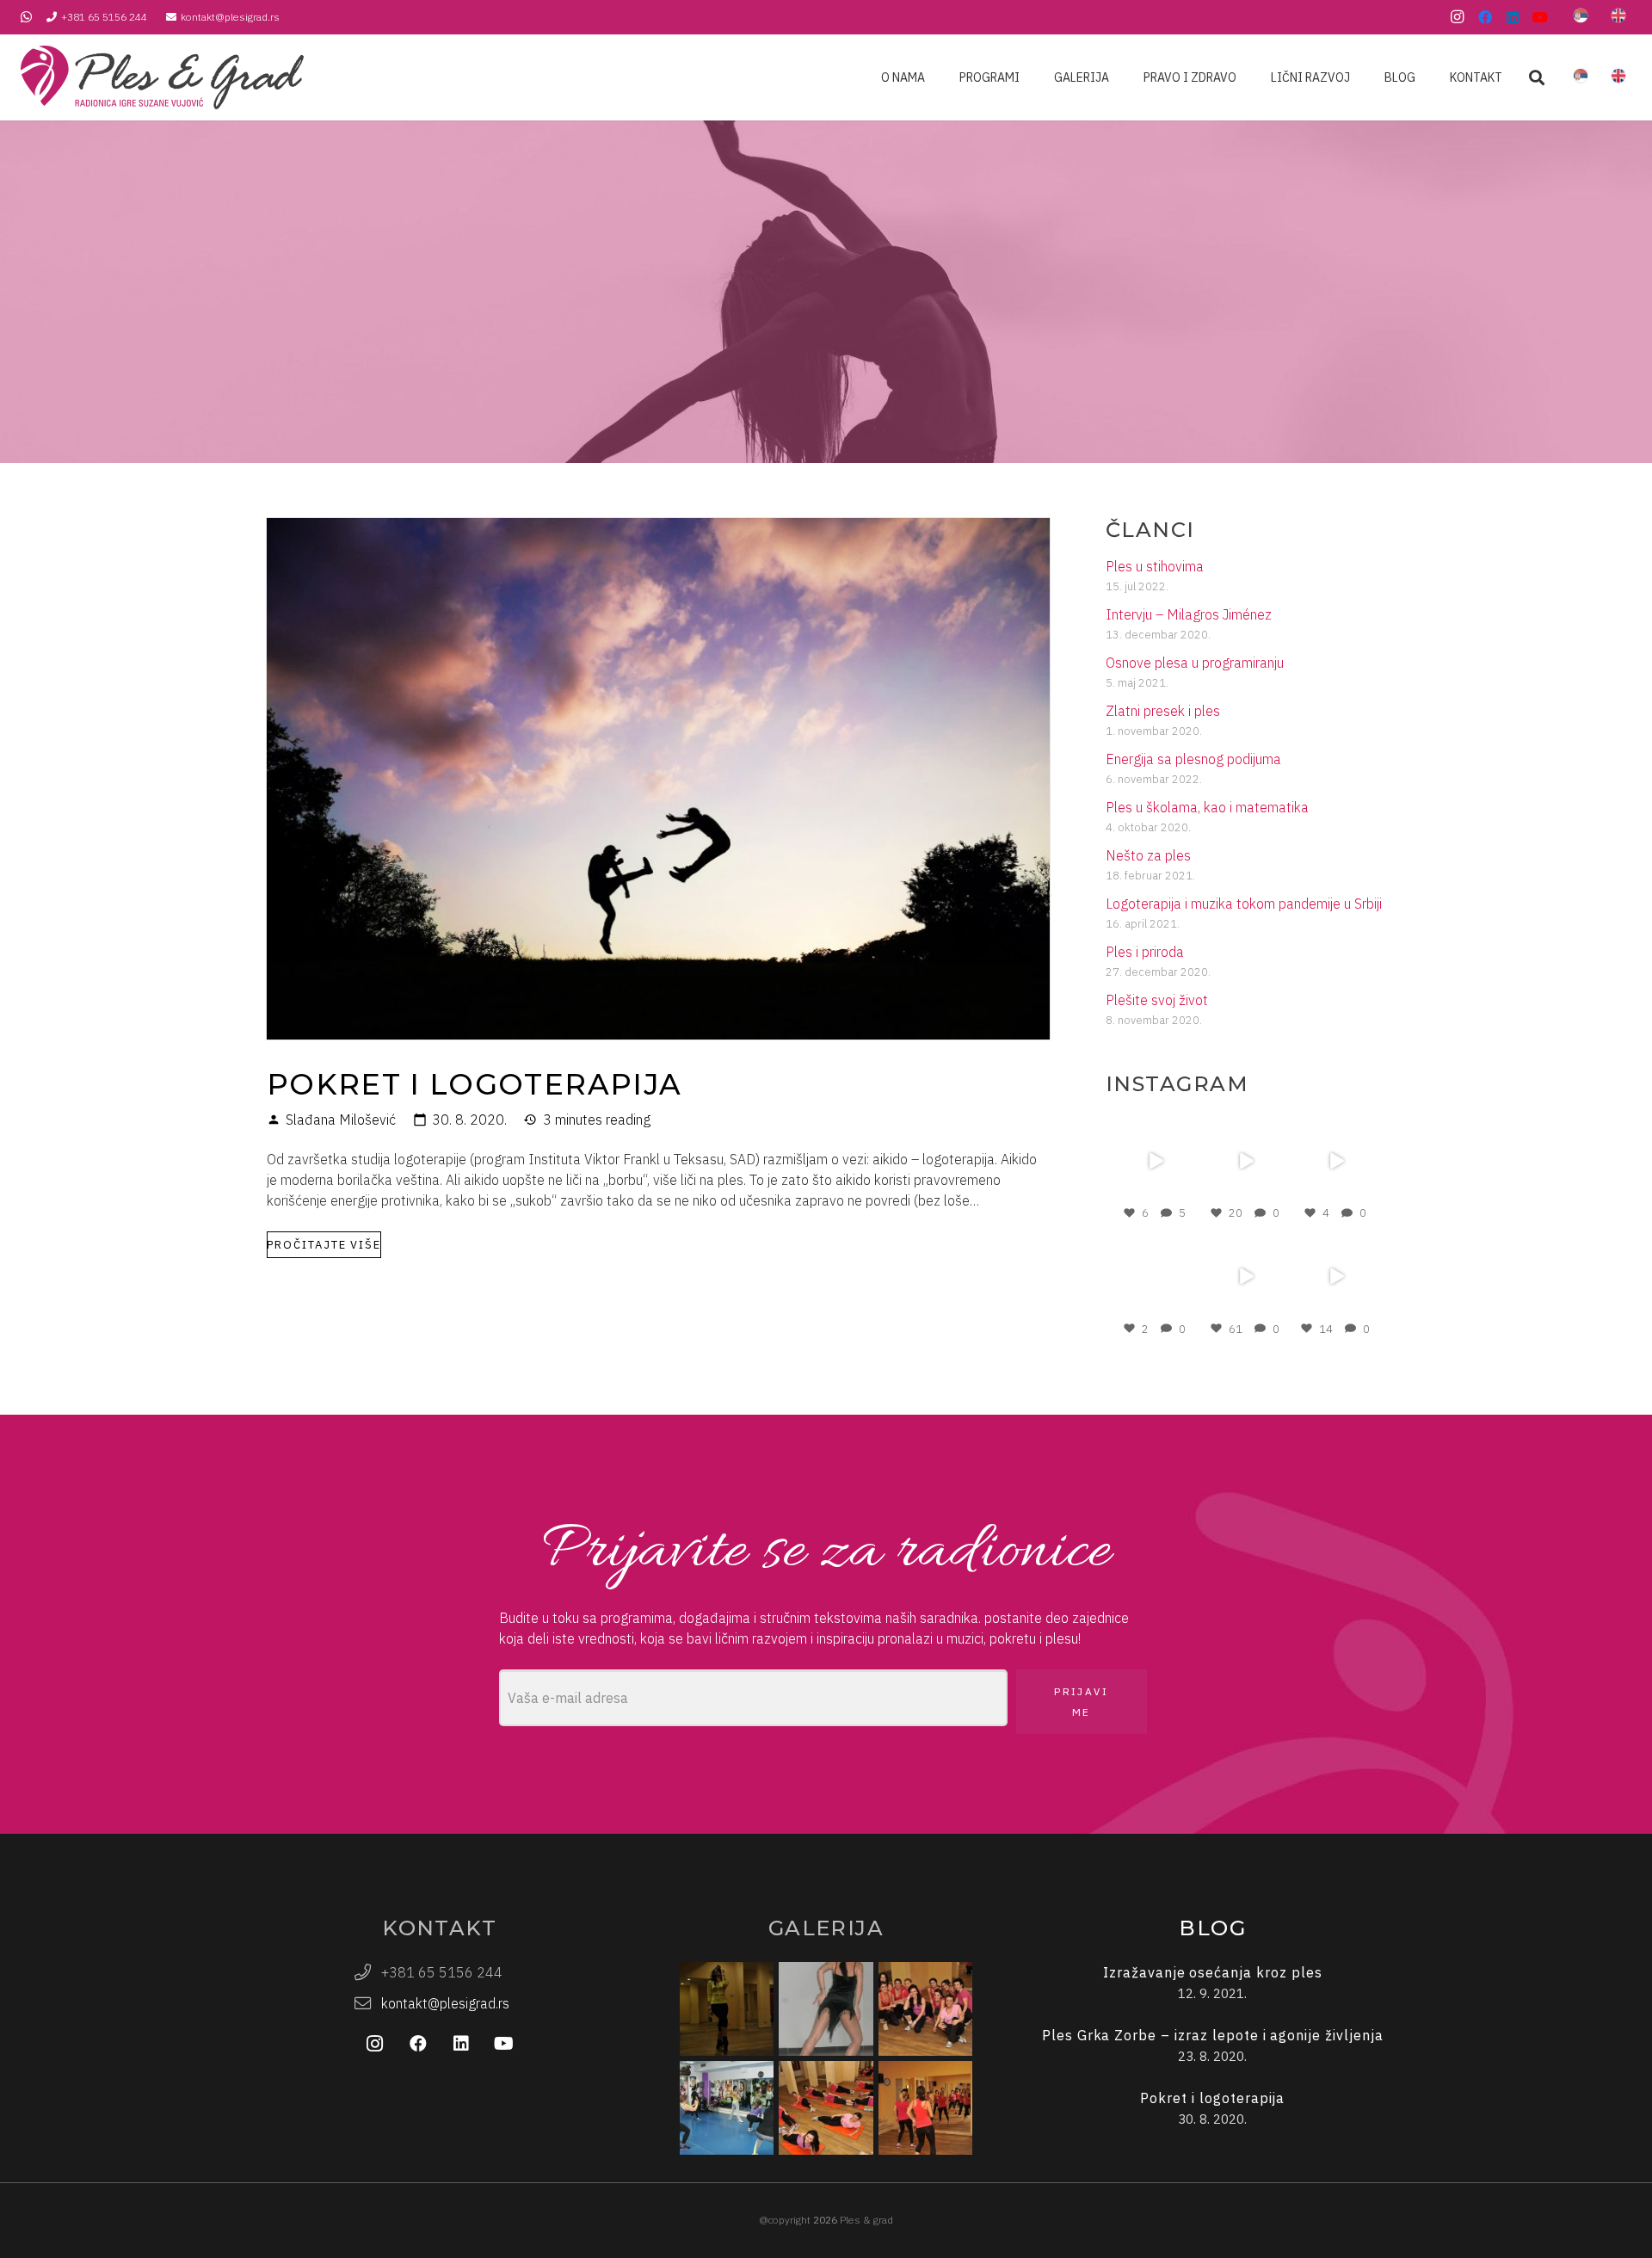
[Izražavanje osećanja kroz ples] (1213, 1983)
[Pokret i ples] (925, 2108)
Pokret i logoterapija (474, 1084)
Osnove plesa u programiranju (1195, 663)
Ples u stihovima (1155, 566)
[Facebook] (1485, 17)
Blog (1212, 1928)
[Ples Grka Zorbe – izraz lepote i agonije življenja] (1213, 2046)
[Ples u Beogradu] (925, 2009)
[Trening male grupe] (727, 2108)
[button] (1537, 78)
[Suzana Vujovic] (826, 2009)
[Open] (1155, 1160)
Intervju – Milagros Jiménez (1189, 614)
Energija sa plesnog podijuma (1193, 759)
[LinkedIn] (1513, 17)
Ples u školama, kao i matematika (1207, 807)
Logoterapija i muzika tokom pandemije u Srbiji (1244, 904)
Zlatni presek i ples (1163, 711)
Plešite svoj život (1157, 1000)
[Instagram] (1458, 17)
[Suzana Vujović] (727, 2009)
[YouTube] (1540, 17)
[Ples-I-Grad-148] (162, 77)
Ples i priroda (1145, 952)
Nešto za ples (1148, 855)
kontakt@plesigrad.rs (445, 2003)
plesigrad (1154, 1127)
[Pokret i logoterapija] (658, 528)
